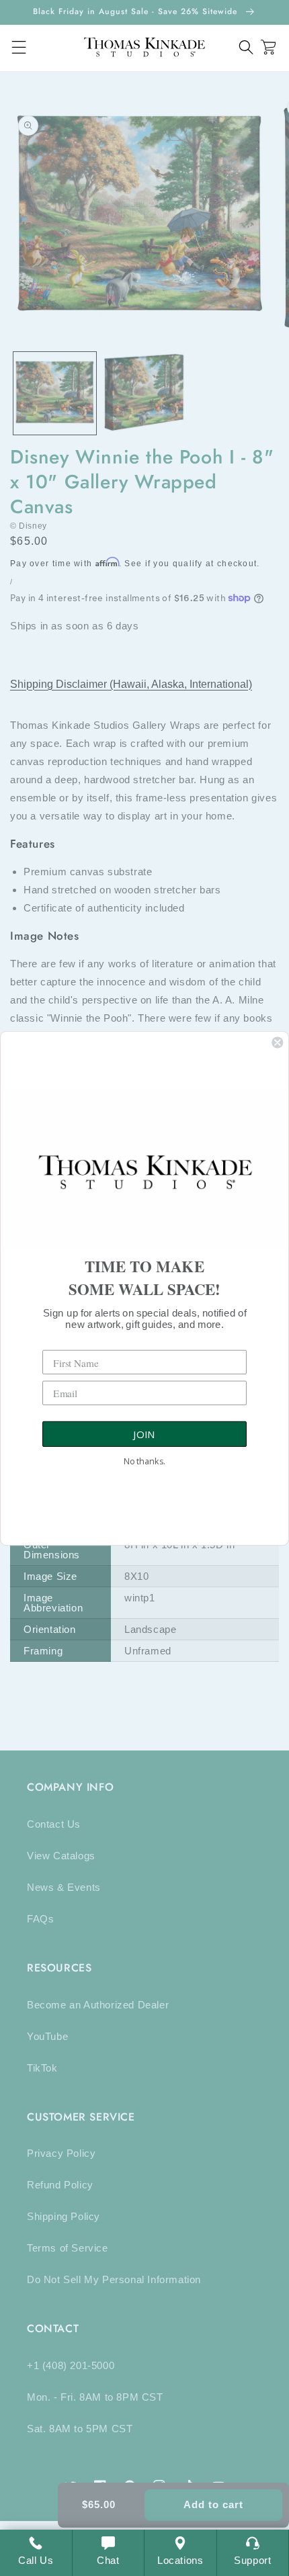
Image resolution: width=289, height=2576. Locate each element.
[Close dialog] (277, 1042)
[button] (246, 47)
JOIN (144, 1434)
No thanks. (144, 1461)
